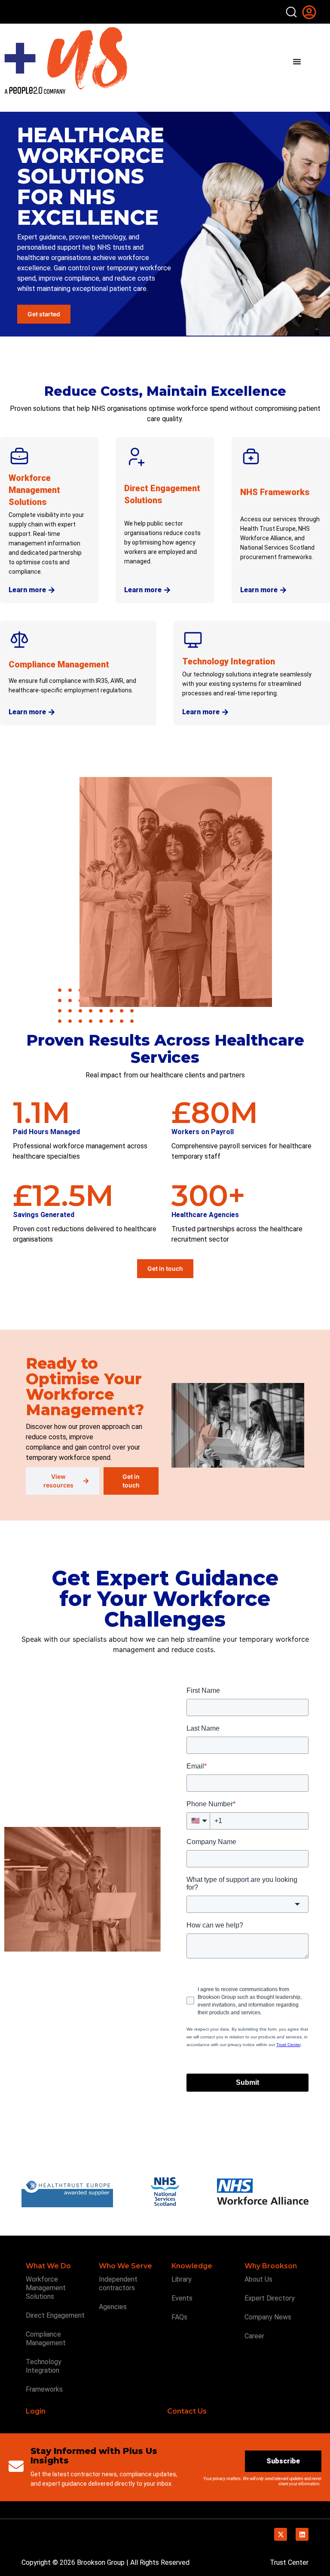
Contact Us (187, 2411)
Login (36, 2411)
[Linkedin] (302, 2534)
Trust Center (289, 2562)
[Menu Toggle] (297, 61)
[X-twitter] (281, 2534)
